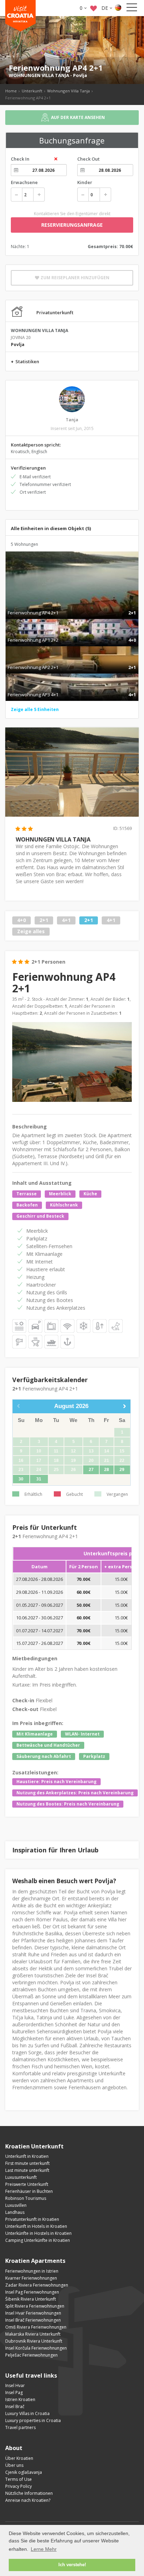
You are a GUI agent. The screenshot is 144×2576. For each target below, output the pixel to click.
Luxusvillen (16, 2205)
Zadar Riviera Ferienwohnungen (37, 2285)
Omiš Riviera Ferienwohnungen (36, 2327)
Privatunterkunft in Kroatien (32, 2219)
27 (91, 1470)
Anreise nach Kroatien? (28, 2500)
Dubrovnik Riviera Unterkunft (34, 2341)
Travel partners (20, 2427)
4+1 (66, 920)
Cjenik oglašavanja (24, 2472)
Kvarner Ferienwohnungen (31, 2278)
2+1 (44, 920)
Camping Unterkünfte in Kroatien (38, 2240)
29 (122, 1470)
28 (107, 1470)
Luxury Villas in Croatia (27, 2413)
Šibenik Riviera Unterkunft (31, 2299)
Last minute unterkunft (27, 2170)
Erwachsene (24, 182)
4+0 (21, 920)
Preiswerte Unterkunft (27, 2184)
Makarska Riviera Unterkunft (33, 2334)
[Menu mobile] (132, 9)
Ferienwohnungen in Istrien (32, 2271)
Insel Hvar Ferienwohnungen (33, 2313)
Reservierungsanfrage (72, 225)
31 (39, 1479)
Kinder (85, 182)
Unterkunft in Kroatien (27, 2156)
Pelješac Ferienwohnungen (31, 2355)
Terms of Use (19, 2479)
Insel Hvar (15, 2385)
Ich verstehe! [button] (72, 2565)
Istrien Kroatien (20, 2399)
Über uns (14, 2465)
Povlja (80, 75)
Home (11, 91)
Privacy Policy (19, 2486)
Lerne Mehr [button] (44, 2549)
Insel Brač (15, 2406)
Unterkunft (32, 91)
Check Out (88, 159)
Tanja (72, 420)
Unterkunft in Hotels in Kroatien (36, 2226)
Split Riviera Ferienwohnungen (35, 2306)
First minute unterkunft (27, 2163)
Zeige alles (31, 931)
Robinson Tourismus (26, 2198)
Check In (20, 159)
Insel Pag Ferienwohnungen (32, 2292)
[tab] (72, 605)
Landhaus (15, 2212)
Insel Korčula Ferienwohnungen (36, 2348)
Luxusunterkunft (21, 2177)
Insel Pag (14, 2392)
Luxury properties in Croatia (33, 2420)
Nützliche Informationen (29, 2493)
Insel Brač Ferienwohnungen (33, 2320)
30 (21, 1479)
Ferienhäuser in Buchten (29, 2191)
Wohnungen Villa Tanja (69, 91)
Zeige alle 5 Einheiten (35, 709)
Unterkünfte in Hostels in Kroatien (38, 2233)
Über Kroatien (19, 2458)
